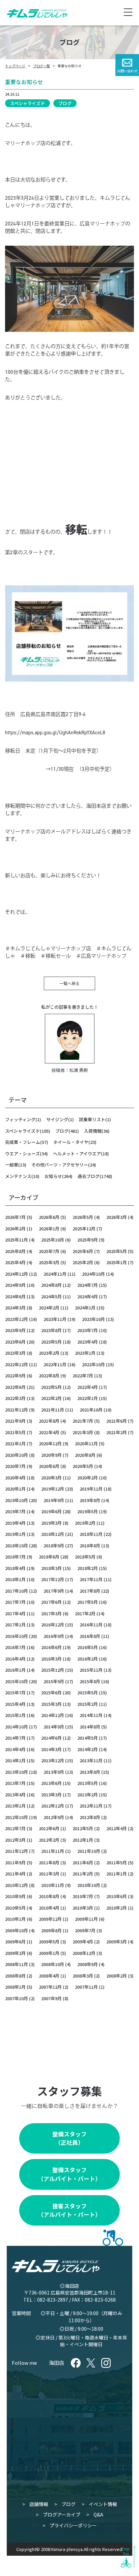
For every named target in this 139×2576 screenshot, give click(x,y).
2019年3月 (51, 1523)
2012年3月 (15, 1840)
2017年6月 (51, 1602)
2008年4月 (49, 1976)
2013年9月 (54, 1772)
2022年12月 (17, 1364)
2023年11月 (55, 1319)
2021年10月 (91, 1410)
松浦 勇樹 (78, 1070)
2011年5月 (117, 1862)
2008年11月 (17, 1964)
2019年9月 (54, 1500)
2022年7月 (83, 1376)
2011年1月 (117, 1874)
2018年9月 (54, 1545)
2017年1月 (15, 1625)
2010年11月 (53, 1885)
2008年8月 (15, 1976)
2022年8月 (49, 1376)
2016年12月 (53, 1625)
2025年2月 (83, 1262)
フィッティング (20, 1119)
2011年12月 (17, 1851)
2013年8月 (90, 1772)
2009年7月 (85, 1930)
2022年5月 (51, 1387)
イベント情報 (103, 2504)
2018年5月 (85, 1557)
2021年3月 (83, 1432)
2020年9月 (51, 1455)
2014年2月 (88, 1749)
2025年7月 (49, 1251)
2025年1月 (117, 1262)
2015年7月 (15, 1692)
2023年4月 (88, 1342)
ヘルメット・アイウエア (77, 1154)
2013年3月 (51, 1795)
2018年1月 (15, 1579)
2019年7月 (15, 1511)
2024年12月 (17, 1274)
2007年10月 (17, 1998)
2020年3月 (51, 1478)
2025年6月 (83, 1251)
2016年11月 (91, 1625)
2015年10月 (17, 1681)
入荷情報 (93, 1131)
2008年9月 (88, 1964)
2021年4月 (49, 1432)
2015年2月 (88, 1704)
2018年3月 (51, 1568)
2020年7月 (15, 1466)
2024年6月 (15, 1296)
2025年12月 (84, 1229)
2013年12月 (53, 1760)
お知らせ (53, 1176)
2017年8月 (90, 1591)
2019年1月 (15, 1534)
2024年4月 (88, 1296)
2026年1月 (49, 1229)
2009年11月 (86, 1919)
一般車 (12, 1165)
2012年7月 (15, 1828)
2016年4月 (15, 1659)
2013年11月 (91, 1760)
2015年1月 (15, 1715)
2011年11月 (53, 1851)
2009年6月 (15, 1942)
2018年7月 (15, 1557)
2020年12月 (50, 1443)
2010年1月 (15, 1919)
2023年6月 (15, 1342)
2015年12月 (53, 1670)
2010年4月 (49, 1908)
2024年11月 (55, 1274)
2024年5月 (51, 1296)
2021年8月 (49, 1421)
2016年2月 (88, 1659)
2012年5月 (83, 1828)
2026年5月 (83, 1217)
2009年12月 (50, 1919)
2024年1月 (85, 1308)
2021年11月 (53, 1410)
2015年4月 (15, 1704)
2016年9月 (54, 1636)
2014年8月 (90, 1727)
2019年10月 (17, 1500)
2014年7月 (15, 1738)
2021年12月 (17, 1410)
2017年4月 (15, 1613)
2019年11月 (91, 1489)
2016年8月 (90, 1636)
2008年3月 (83, 1976)
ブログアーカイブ (62, 2514)
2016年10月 (17, 1636)
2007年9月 (51, 1998)
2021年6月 (117, 1421)
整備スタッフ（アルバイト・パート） (69, 2174)
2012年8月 (90, 1817)
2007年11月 (86, 1987)
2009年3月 (117, 1942)
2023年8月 (51, 1330)
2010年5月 (15, 1908)
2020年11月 (86, 1443)
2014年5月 (88, 1738)
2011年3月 (49, 1874)
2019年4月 (15, 1523)
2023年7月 (88, 1330)
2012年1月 (83, 1840)
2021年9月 (15, 1421)
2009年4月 (83, 1942)
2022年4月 (88, 1387)
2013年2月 (88, 1795)
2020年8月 (85, 1455)
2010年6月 (117, 1896)
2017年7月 (15, 1602)
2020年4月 (15, 1478)
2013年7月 (15, 1783)
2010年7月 (83, 1896)
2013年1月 (15, 1806)
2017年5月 (88, 1602)
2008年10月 (53, 1964)
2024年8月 (51, 1285)
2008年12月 (84, 1953)
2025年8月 (15, 1251)
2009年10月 (17, 1930)
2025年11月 (17, 1240)
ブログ (65, 103)
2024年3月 (15, 1308)
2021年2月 (117, 1432)
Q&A (98, 2514)
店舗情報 (39, 2504)
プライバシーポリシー (73, 2525)
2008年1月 (15, 1987)
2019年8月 (90, 1500)
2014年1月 (15, 1760)
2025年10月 (53, 1240)
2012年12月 (53, 1806)
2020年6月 (49, 1466)
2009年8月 (51, 1930)
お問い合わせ (127, 71)
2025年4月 (15, 1262)
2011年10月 (89, 1851)
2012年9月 (54, 1817)
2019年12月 (53, 1489)
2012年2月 (49, 1840)
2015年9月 (54, 1681)
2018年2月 (88, 1568)
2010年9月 (15, 1896)
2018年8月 (90, 1545)
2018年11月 (91, 1534)
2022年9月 (15, 1376)
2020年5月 (83, 1466)
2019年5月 (88, 1511)
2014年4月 (15, 1749)
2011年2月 (83, 1874)
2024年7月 (88, 1285)
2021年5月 (15, 1432)
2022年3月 (15, 1398)
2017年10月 (17, 1591)
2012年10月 (17, 1817)
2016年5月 (88, 1647)
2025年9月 (88, 1240)
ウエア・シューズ (22, 1154)
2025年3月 (49, 1262)
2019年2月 (85, 1523)
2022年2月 (51, 1398)
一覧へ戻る (69, 983)
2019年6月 (51, 1511)
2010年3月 (83, 1908)
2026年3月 (117, 1217)
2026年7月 (15, 1217)
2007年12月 (50, 1987)
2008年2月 (117, 1976)
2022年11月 (55, 1364)
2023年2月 (49, 1353)
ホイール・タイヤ (71, 1142)
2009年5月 (49, 1942)
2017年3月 (51, 1613)
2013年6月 (51, 1783)
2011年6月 (83, 1862)
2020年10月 (17, 1455)
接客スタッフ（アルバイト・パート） (69, 2210)
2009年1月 (49, 1953)
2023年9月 (15, 1330)
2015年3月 (51, 1704)
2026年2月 (15, 1229)
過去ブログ (89, 1176)
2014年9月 (54, 1727)
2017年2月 (85, 1613)
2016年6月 (51, 1647)
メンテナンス (18, 1176)
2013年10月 (17, 1772)
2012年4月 (117, 1828)
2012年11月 (91, 1806)
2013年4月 (15, 1795)
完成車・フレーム (23, 1142)
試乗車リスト (92, 1119)
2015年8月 (90, 1681)
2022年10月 (93, 1364)
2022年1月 (88, 1398)
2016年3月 (51, 1659)
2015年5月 (88, 1692)
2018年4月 (15, 1568)
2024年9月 (15, 1285)
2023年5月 (51, 1342)
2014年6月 (51, 1738)
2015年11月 (91, 1670)
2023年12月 (17, 1319)
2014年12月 (53, 1715)
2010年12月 (17, 1885)
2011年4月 (15, 1874)
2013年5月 (88, 1783)
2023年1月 (85, 1353)
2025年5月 (117, 1251)
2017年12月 (53, 1579)
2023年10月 (93, 1319)
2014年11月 (91, 1715)
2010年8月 (49, 1896)
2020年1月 (15, 1489)
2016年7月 (15, 1647)
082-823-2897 (53, 2300)
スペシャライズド (27, 103)
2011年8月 (49, 1862)
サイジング (57, 1119)
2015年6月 (51, 1692)
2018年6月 (49, 1557)
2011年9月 (15, 1862)
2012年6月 (49, 1828)
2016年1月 (15, 1670)
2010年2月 (117, 1908)
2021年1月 (15, 1443)
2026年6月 (49, 1217)
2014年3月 (51, 1749)
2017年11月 (91, 1579)
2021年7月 (83, 1421)
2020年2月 (88, 1478)
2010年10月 (89, 1885)
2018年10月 (17, 1545)
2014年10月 (17, 1727)
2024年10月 (93, 1274)
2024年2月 (49, 1308)
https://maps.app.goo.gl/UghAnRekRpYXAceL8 (55, 733)
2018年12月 (53, 1534)
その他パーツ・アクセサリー (60, 1165)
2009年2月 (15, 1953)
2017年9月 (54, 1591)
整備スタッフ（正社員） (69, 2138)
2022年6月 (15, 1387)
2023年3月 (15, 1353)
